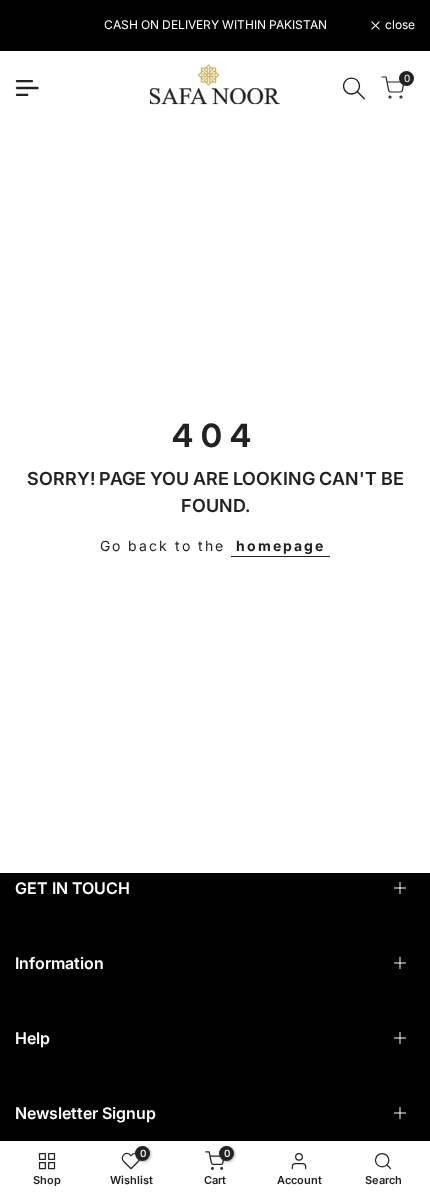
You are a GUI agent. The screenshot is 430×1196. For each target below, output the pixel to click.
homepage (280, 545)
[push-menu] (27, 88)
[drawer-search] (354, 88)
